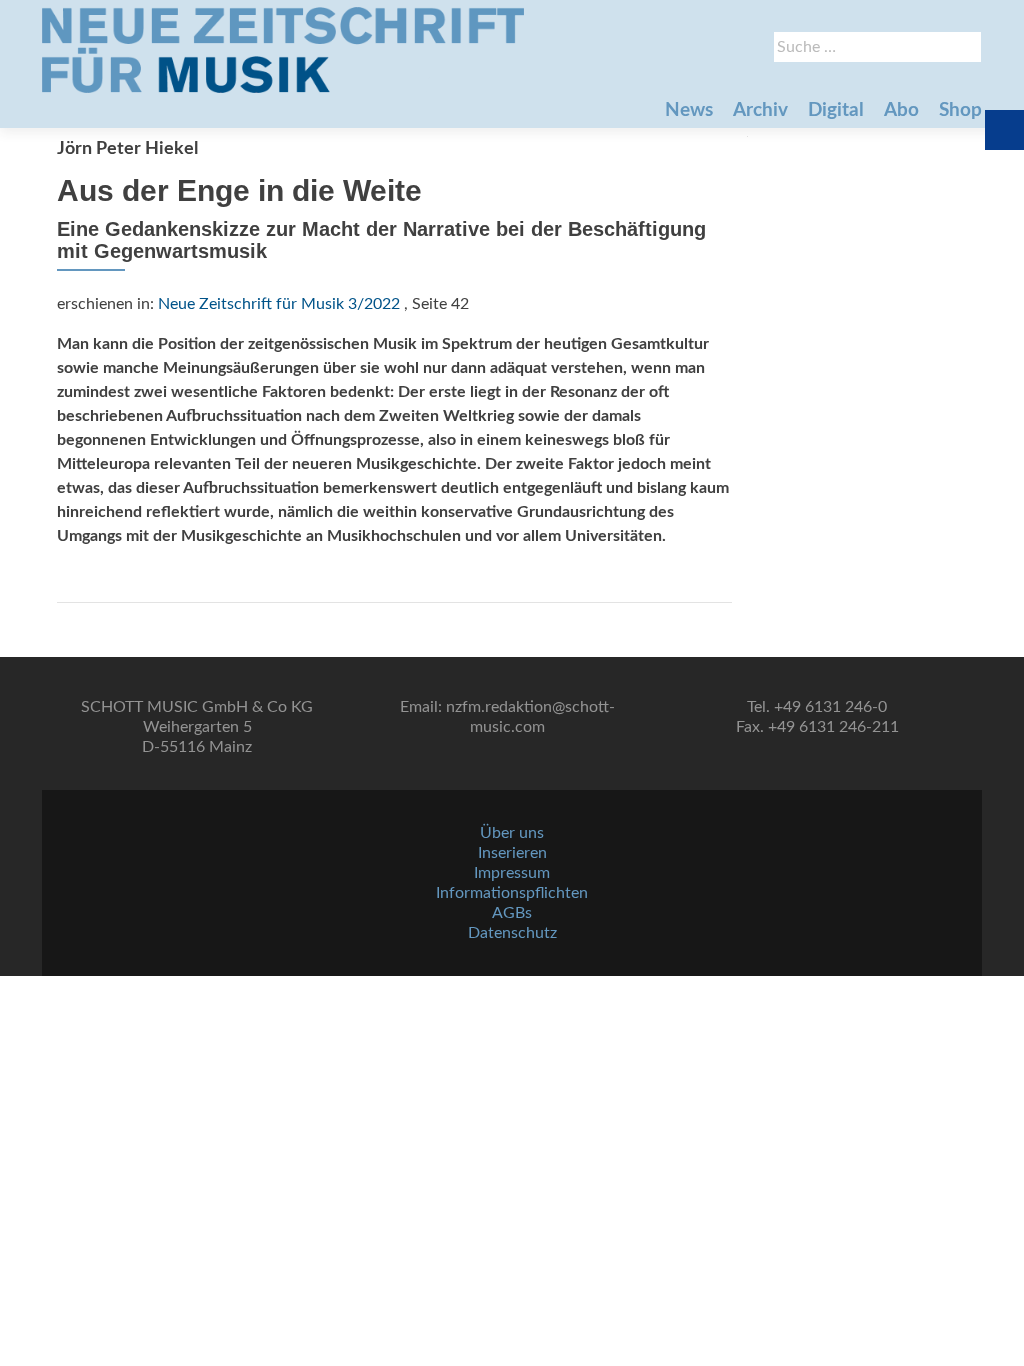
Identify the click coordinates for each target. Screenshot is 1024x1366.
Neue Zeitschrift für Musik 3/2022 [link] (279, 304)
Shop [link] (960, 110)
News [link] (689, 110)
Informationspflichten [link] (512, 893)
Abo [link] (901, 110)
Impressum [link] (512, 873)
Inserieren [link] (512, 853)
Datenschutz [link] (512, 933)
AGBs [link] (512, 913)
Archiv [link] (760, 110)
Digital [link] (836, 110)
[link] (283, 50)
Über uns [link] (512, 833)
